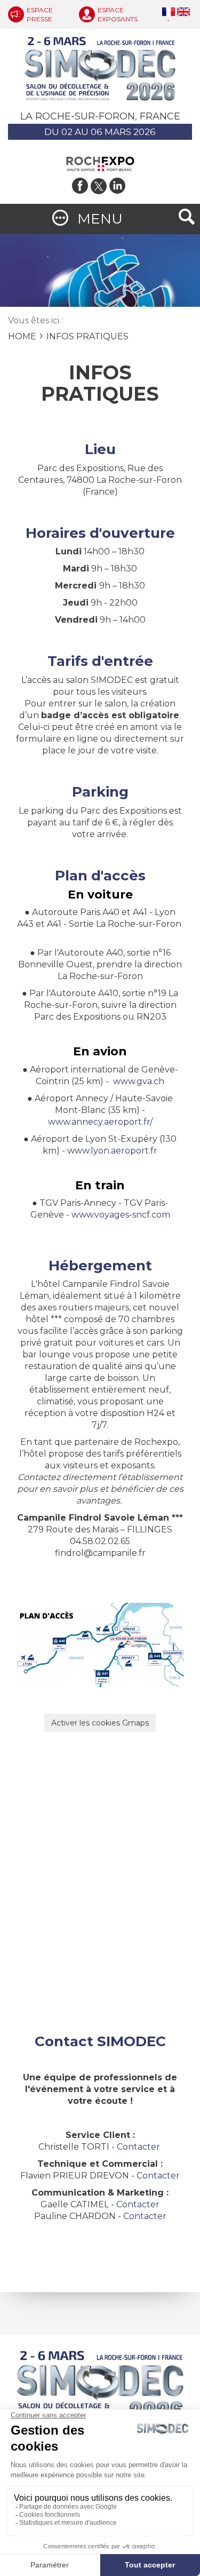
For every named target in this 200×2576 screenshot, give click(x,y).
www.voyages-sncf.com (121, 1215)
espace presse (40, 14)
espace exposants (118, 14)
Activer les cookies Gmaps (100, 1723)
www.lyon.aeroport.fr (112, 1151)
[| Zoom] (100, 1644)
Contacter (138, 2147)
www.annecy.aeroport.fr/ (100, 1122)
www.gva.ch (139, 1081)
